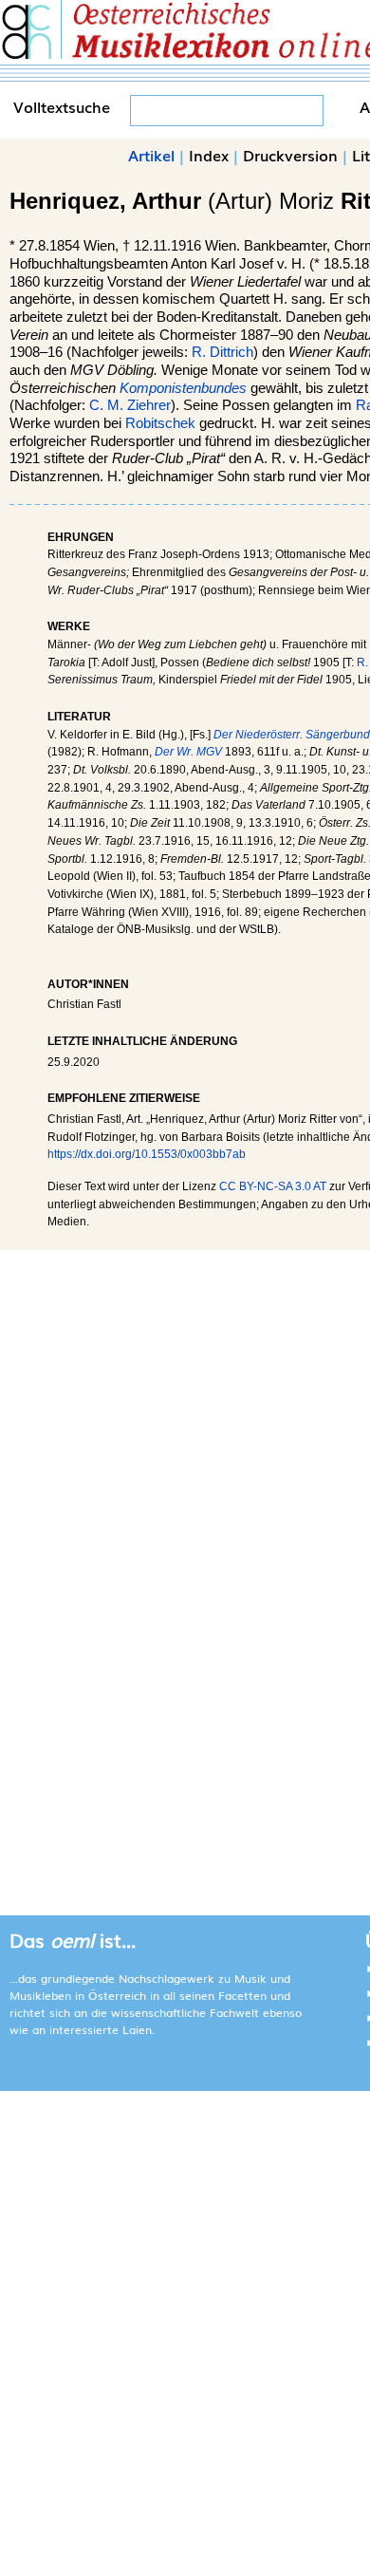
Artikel (151, 155)
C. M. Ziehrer (130, 405)
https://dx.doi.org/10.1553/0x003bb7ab (147, 1154)
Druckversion (290, 155)
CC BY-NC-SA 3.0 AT (273, 1186)
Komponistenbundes (183, 388)
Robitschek (160, 423)
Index (209, 155)
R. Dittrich (222, 352)
